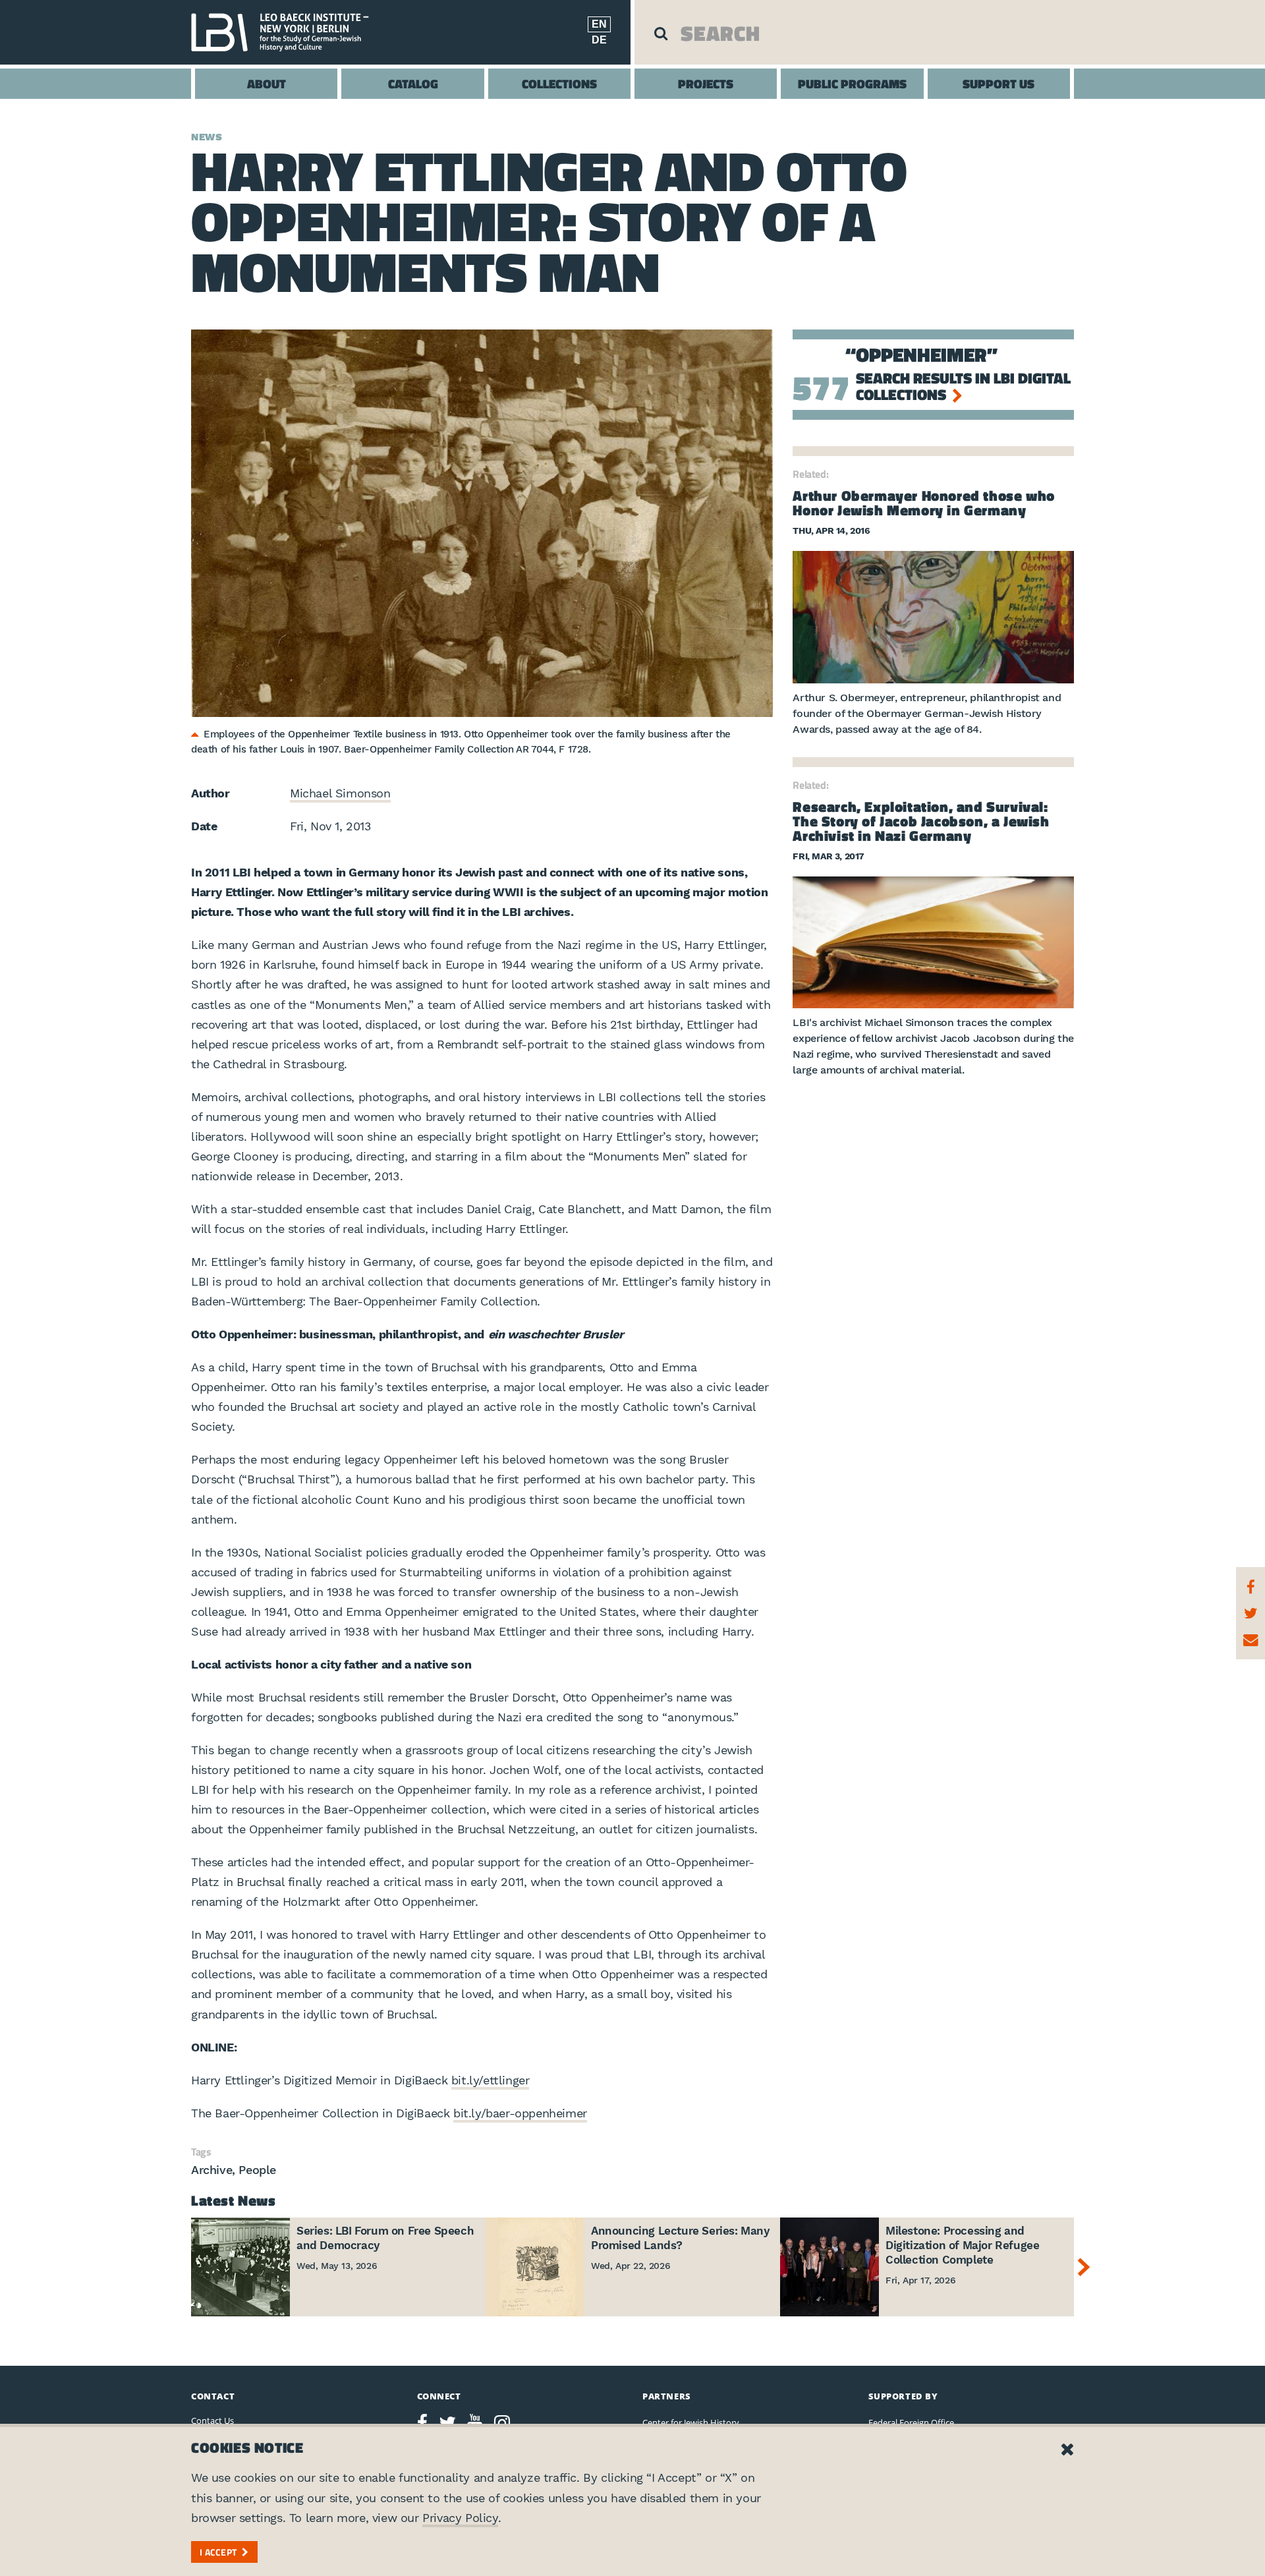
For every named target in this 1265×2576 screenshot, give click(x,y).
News (207, 137)
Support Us (998, 83)
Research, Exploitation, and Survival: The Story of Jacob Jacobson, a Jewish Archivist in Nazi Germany (921, 821)
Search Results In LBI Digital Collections (963, 386)
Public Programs (852, 83)
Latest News (234, 2200)
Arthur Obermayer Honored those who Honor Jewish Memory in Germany (923, 503)
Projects (706, 83)
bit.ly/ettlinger (491, 2080)
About (267, 83)
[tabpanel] (482, 523)
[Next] (1087, 2267)
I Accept (218, 2552)
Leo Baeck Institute (287, 32)
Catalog (413, 83)
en (599, 24)
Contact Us (212, 2420)
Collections (559, 83)
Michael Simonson (340, 793)
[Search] (661, 33)
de (599, 40)
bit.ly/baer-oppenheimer (520, 2113)
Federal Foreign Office (911, 2422)
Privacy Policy (460, 2518)
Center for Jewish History (691, 2422)
